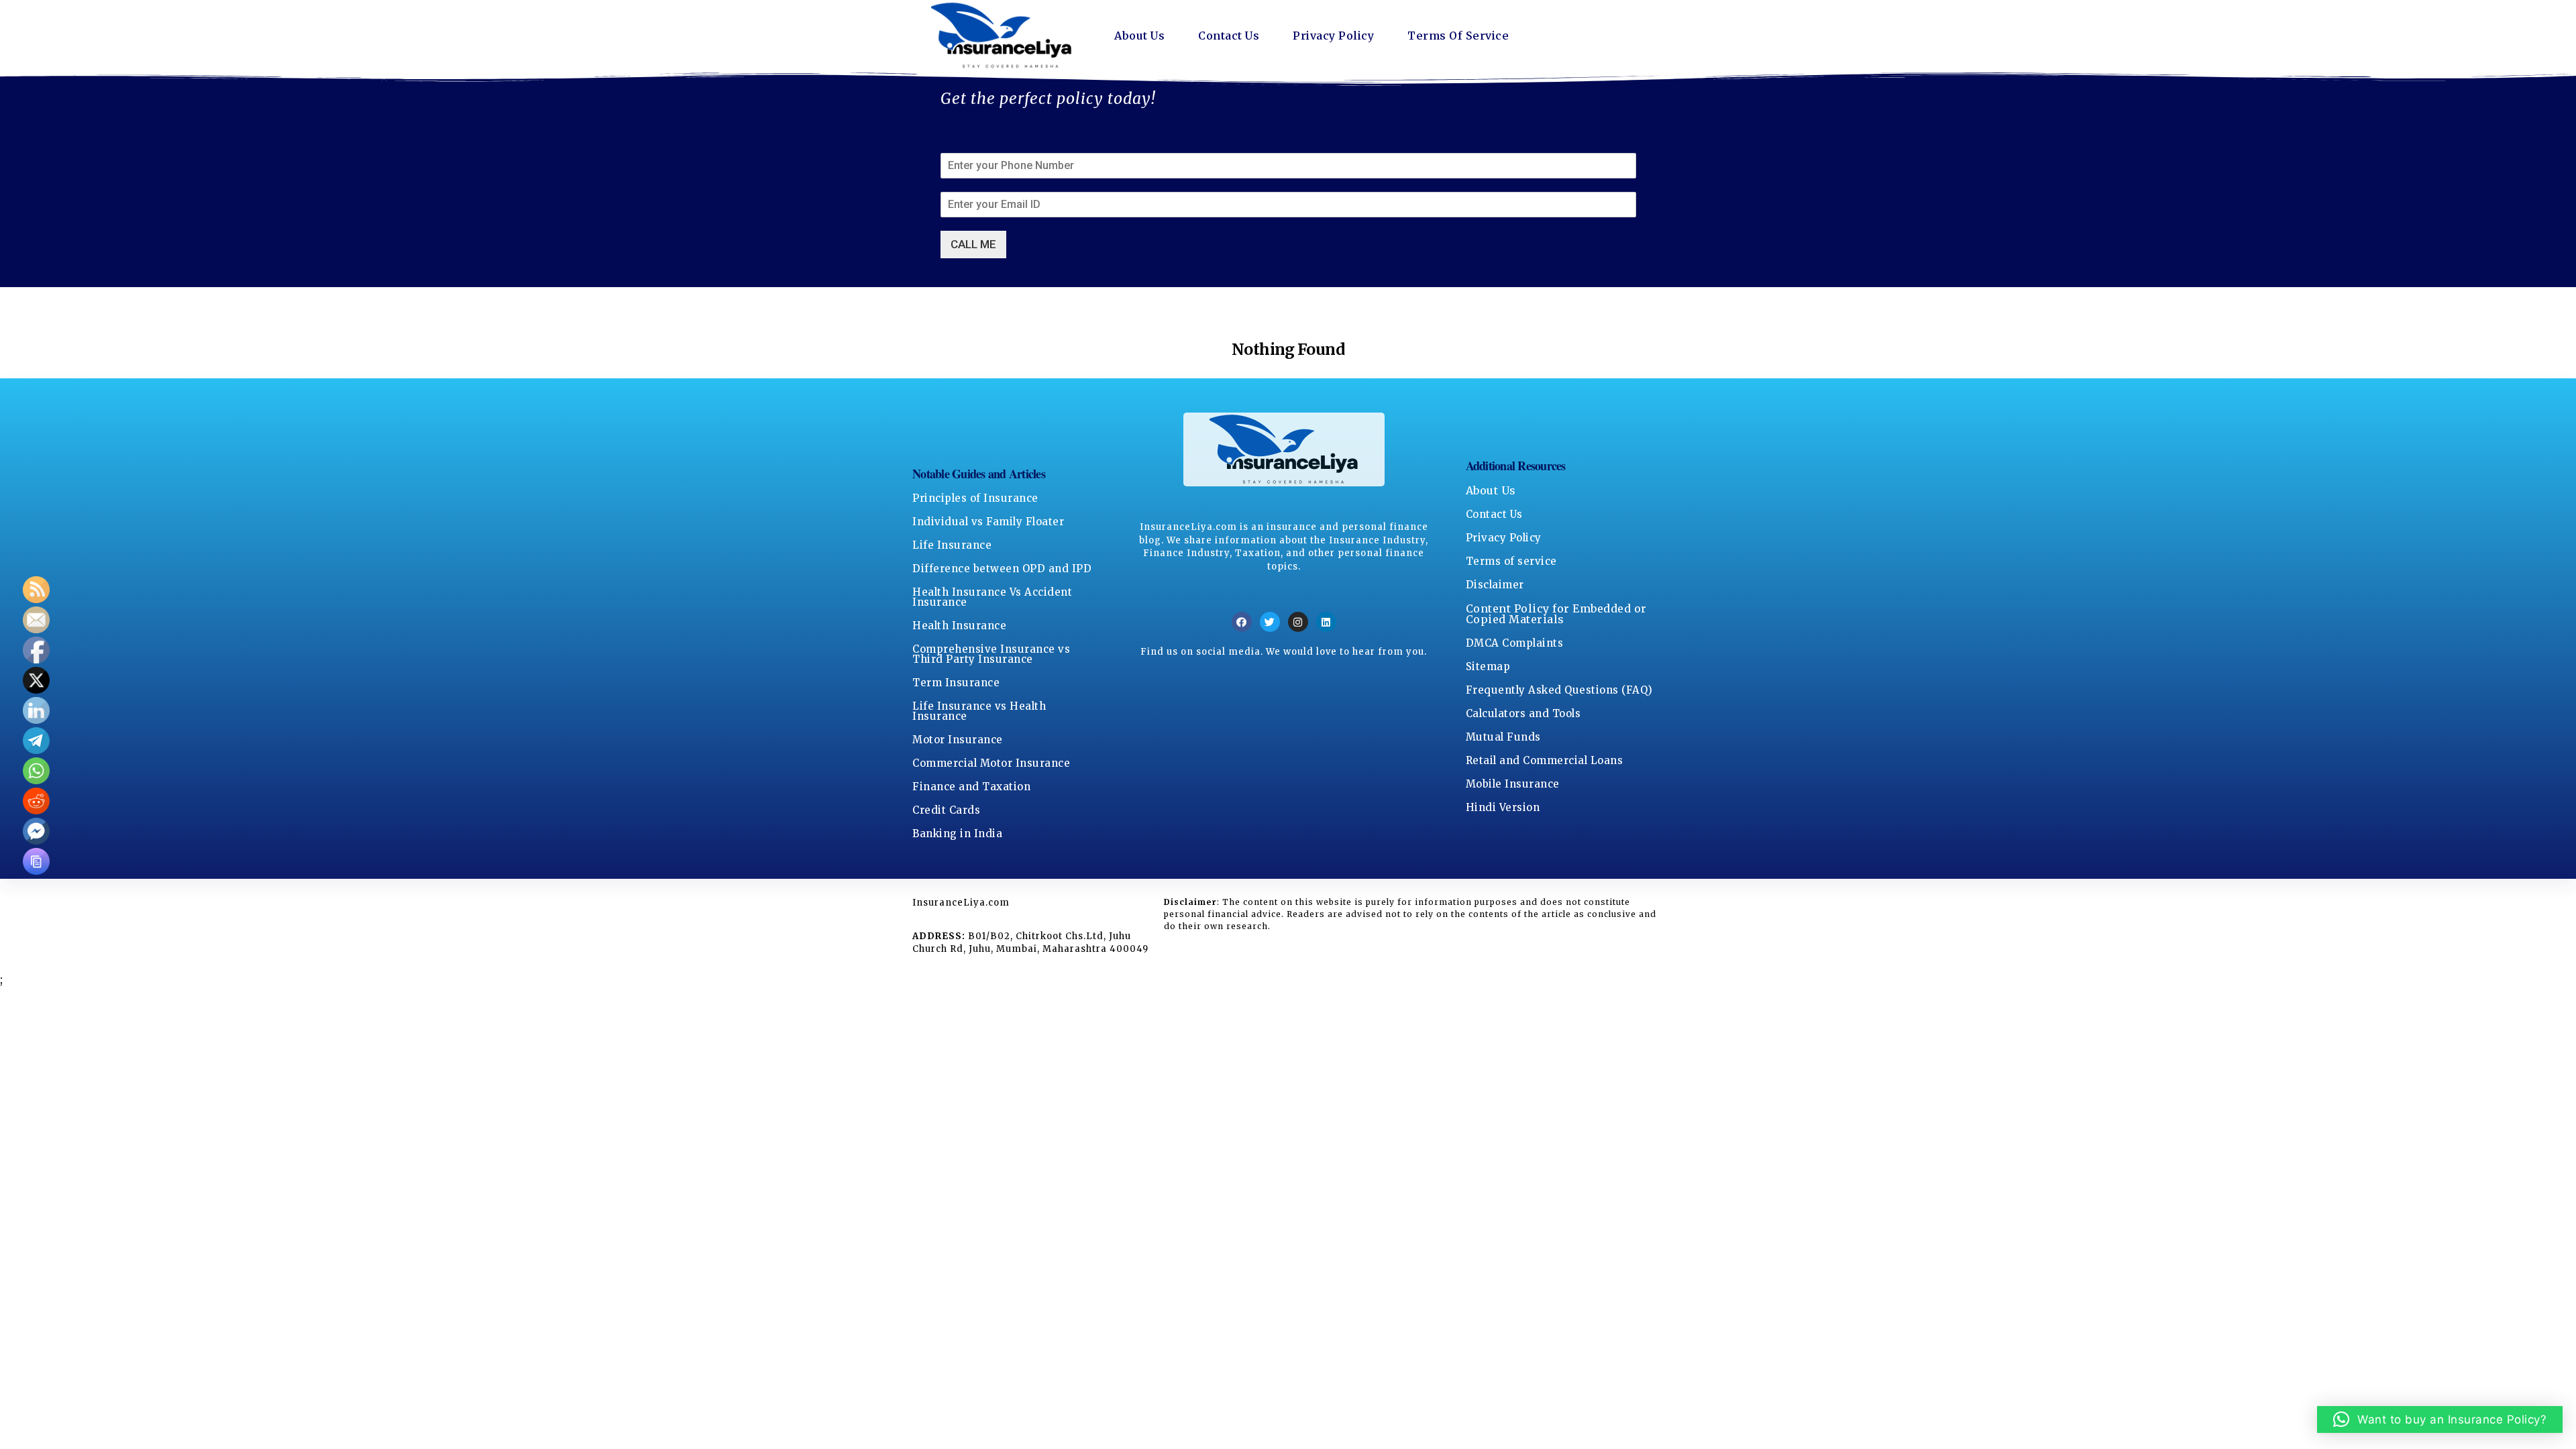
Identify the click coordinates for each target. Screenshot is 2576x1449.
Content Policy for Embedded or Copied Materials (1556, 614)
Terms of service (1511, 561)
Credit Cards (946, 810)
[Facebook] (1242, 622)
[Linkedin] (1326, 622)
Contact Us (1229, 36)
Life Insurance (952, 545)
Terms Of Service (1458, 36)
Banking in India (957, 834)
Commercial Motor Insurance (991, 763)
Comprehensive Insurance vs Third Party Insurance (991, 654)
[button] (2440, 1419)
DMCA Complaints (1515, 643)
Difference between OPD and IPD (1002, 569)
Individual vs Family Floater (988, 522)
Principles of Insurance (975, 498)
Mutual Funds (1503, 737)
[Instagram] (1298, 622)
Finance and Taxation (971, 787)
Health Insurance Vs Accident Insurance (992, 597)
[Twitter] (1270, 622)
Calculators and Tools (1523, 713)
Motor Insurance (958, 740)
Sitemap (1488, 666)
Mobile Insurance (1513, 784)
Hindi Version (1503, 807)
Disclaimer (1495, 585)
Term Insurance (956, 683)
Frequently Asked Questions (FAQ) (1559, 690)
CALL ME (973, 244)
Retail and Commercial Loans (1545, 760)
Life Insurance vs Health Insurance (979, 711)
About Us (1139, 36)
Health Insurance (959, 626)
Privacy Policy (1333, 36)
